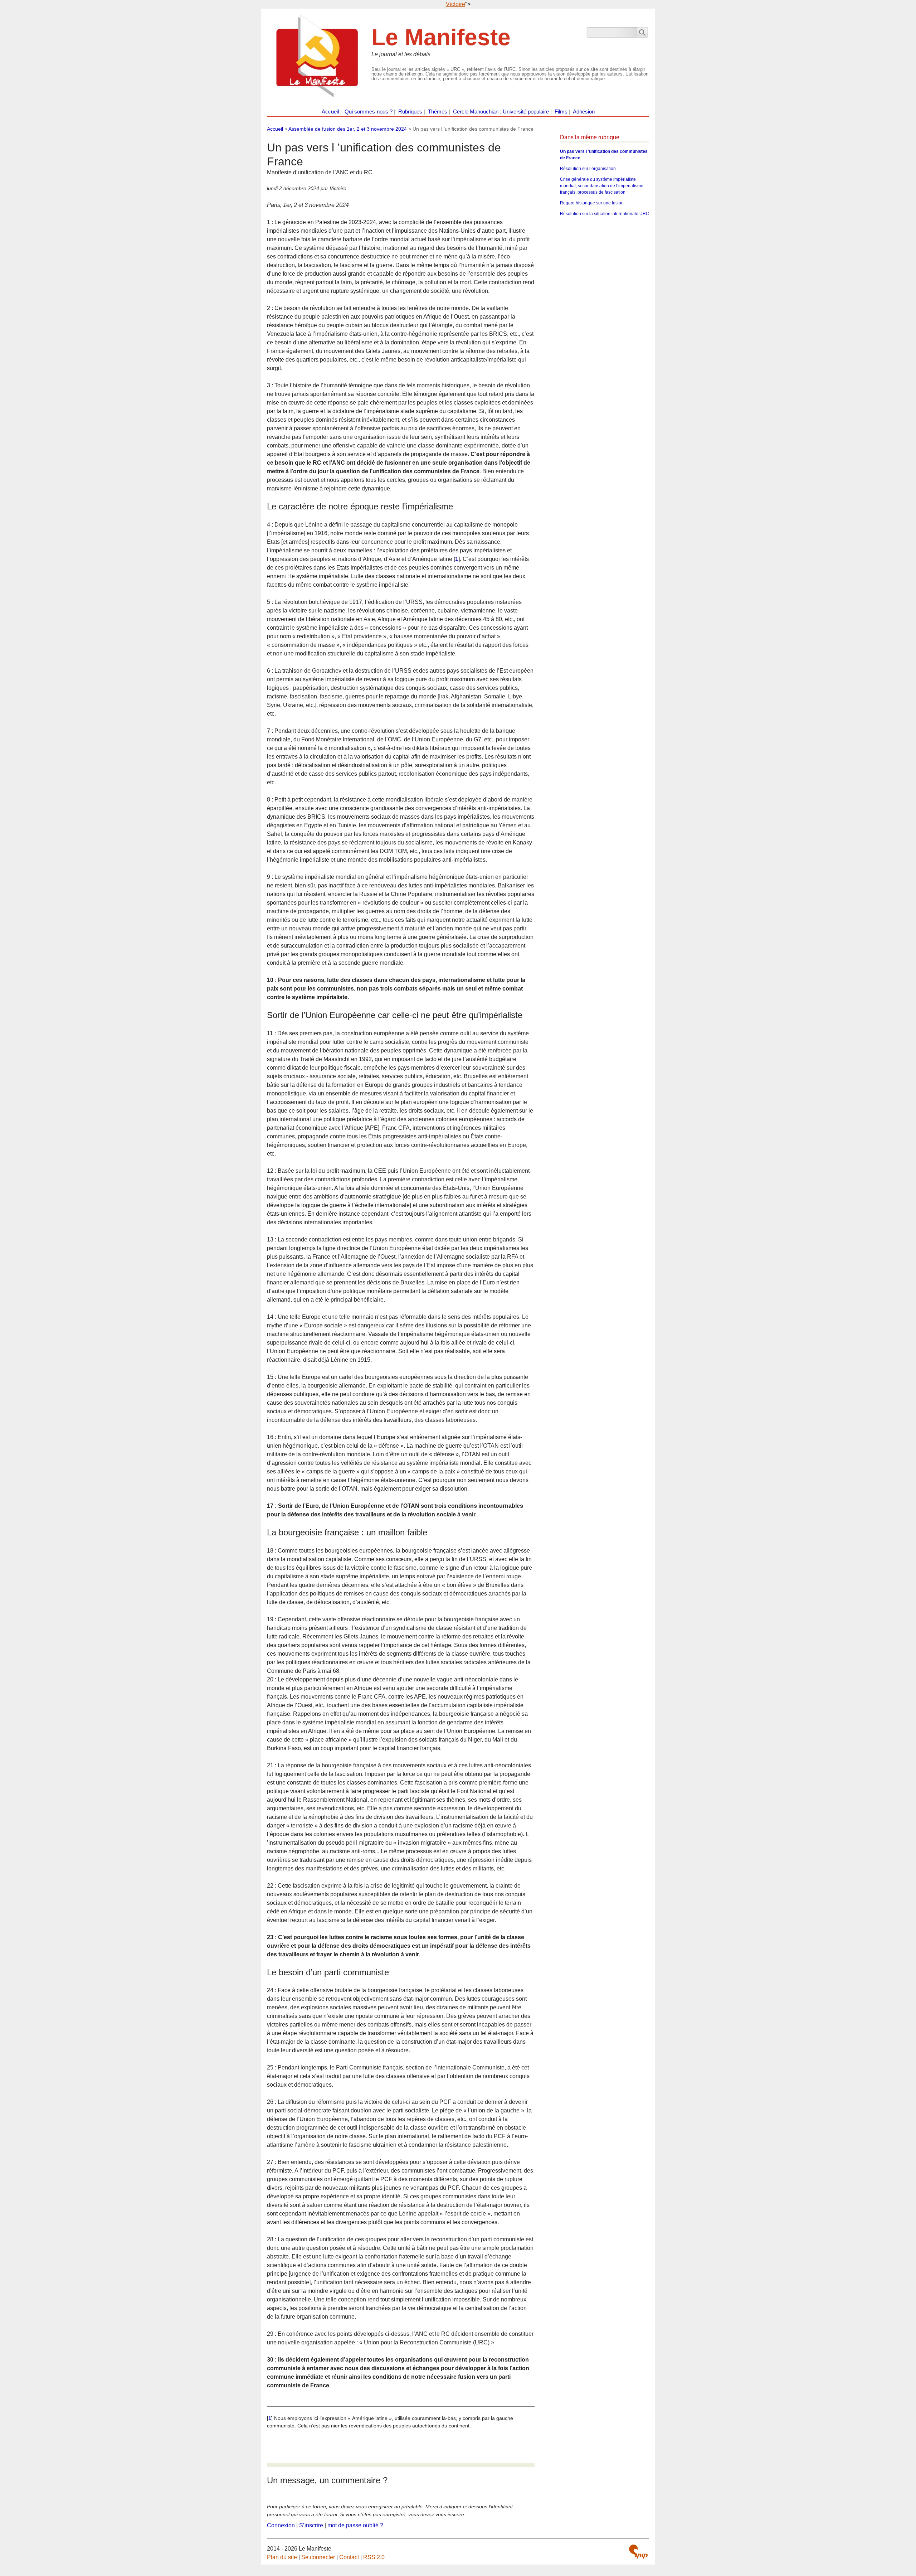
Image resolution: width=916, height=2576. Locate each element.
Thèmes (438, 112)
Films (561, 112)
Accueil (330, 112)
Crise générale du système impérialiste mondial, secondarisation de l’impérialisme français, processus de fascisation (602, 186)
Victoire (455, 4)
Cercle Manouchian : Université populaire (501, 112)
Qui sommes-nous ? (369, 112)
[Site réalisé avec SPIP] (638, 2552)
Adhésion (584, 112)
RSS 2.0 (374, 2557)
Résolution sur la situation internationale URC (605, 214)
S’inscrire (311, 2525)
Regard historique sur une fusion (592, 203)
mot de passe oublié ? (355, 2525)
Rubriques (410, 112)
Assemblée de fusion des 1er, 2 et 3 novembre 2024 (348, 129)
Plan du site (282, 2557)
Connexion (281, 2525)
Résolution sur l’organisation (588, 169)
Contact (349, 2557)
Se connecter (318, 2557)
